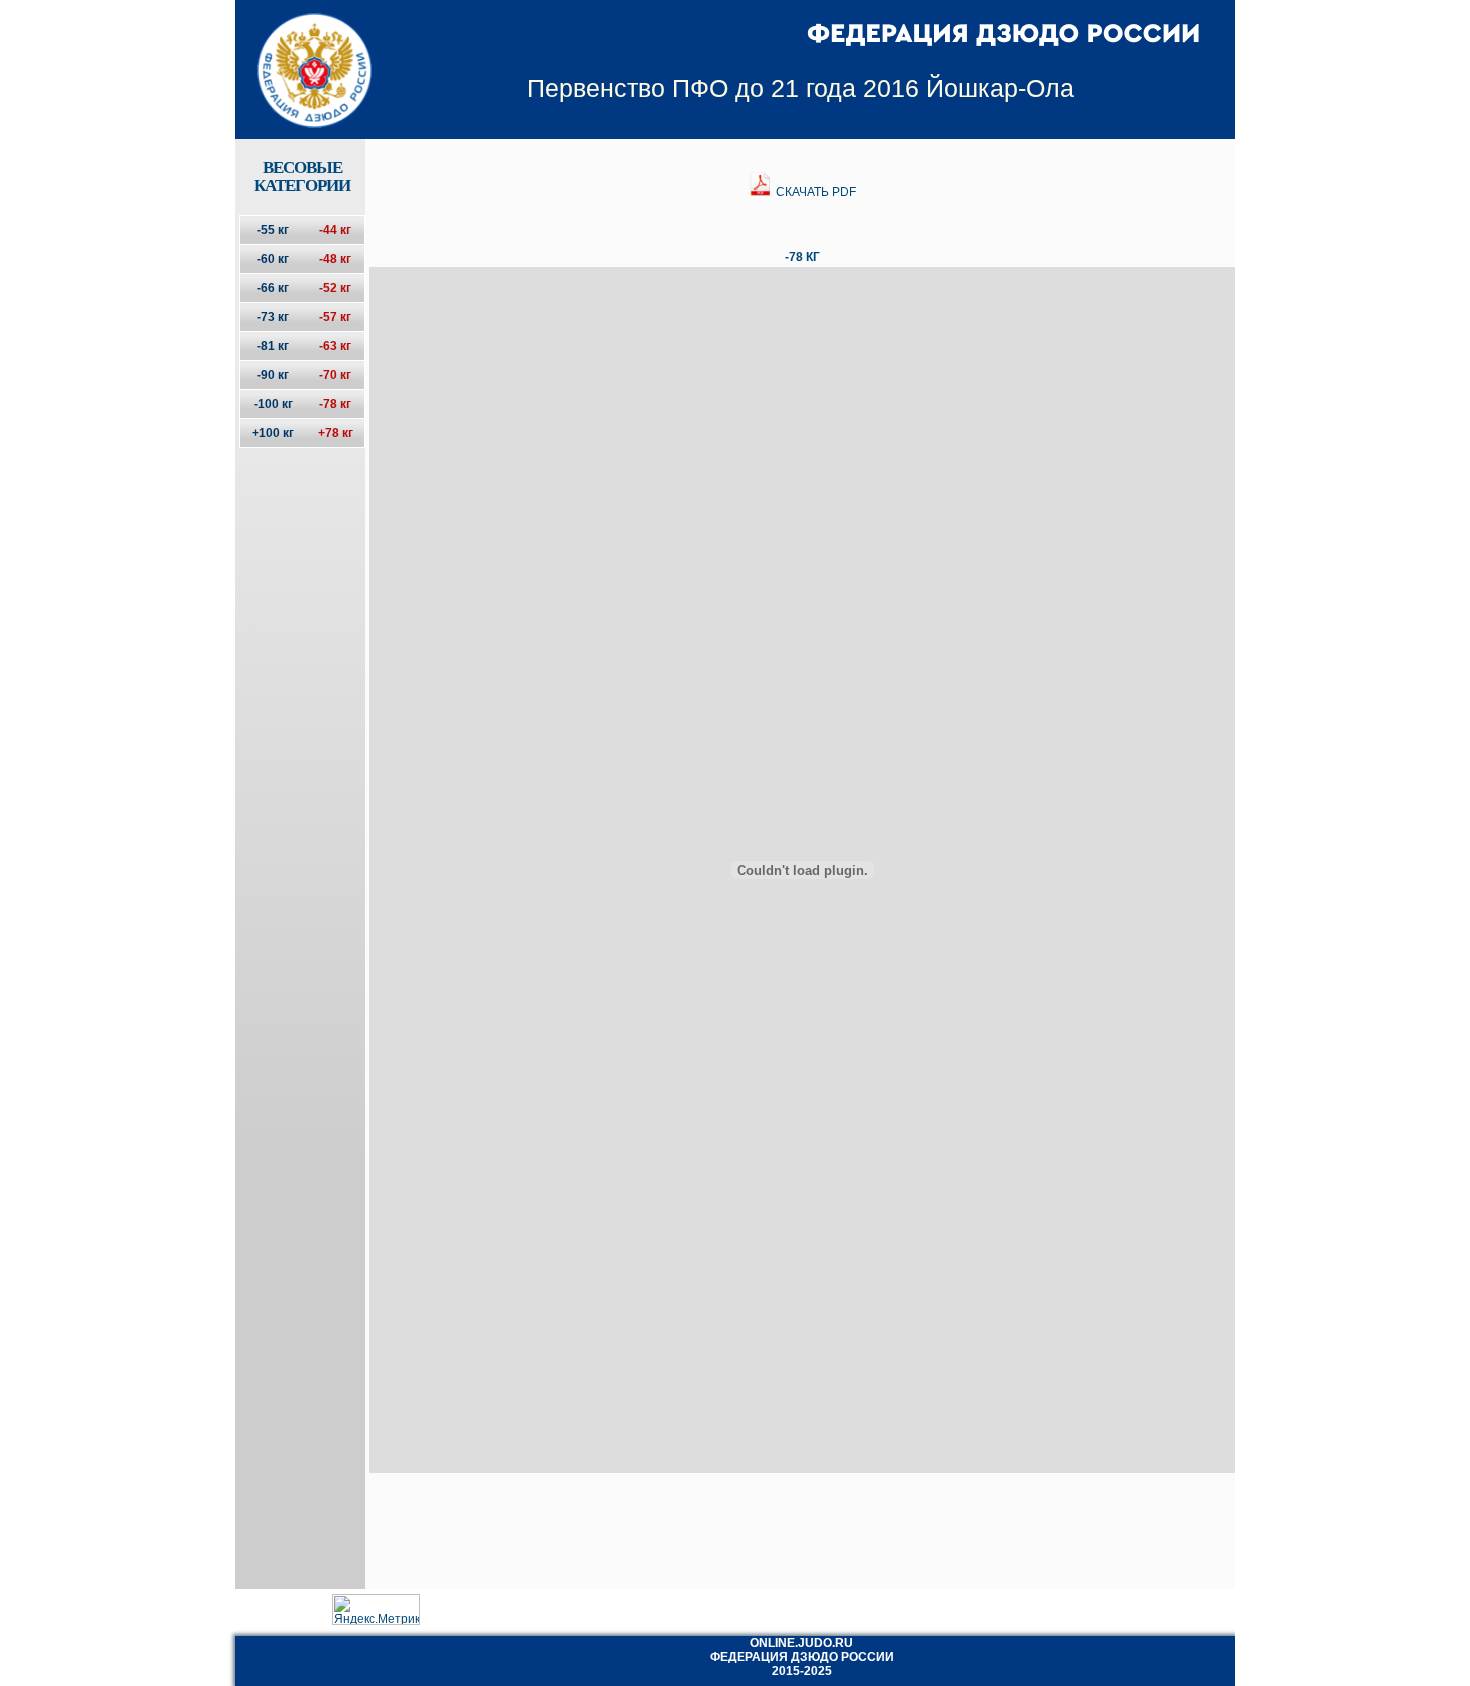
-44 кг (335, 230)
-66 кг (273, 288)
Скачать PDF (814, 192)
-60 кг (273, 259)
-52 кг (335, 288)
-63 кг (335, 346)
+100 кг (273, 433)
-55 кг (273, 230)
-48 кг (335, 259)
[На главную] (301, 53)
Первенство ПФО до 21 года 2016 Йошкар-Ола (800, 88)
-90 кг (273, 375)
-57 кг (335, 317)
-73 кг (273, 317)
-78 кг (335, 404)
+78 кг (335, 433)
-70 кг (335, 375)
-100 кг (273, 404)
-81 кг (273, 346)
